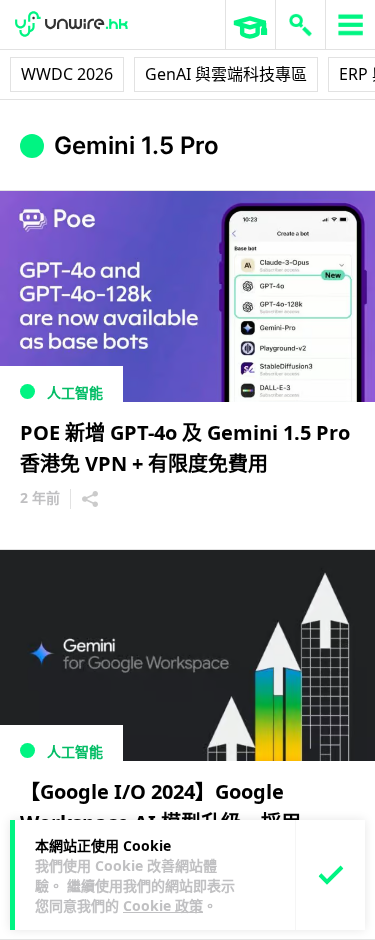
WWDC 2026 (67, 74)
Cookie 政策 (163, 905)
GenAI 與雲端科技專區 (226, 74)
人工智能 (75, 392)
